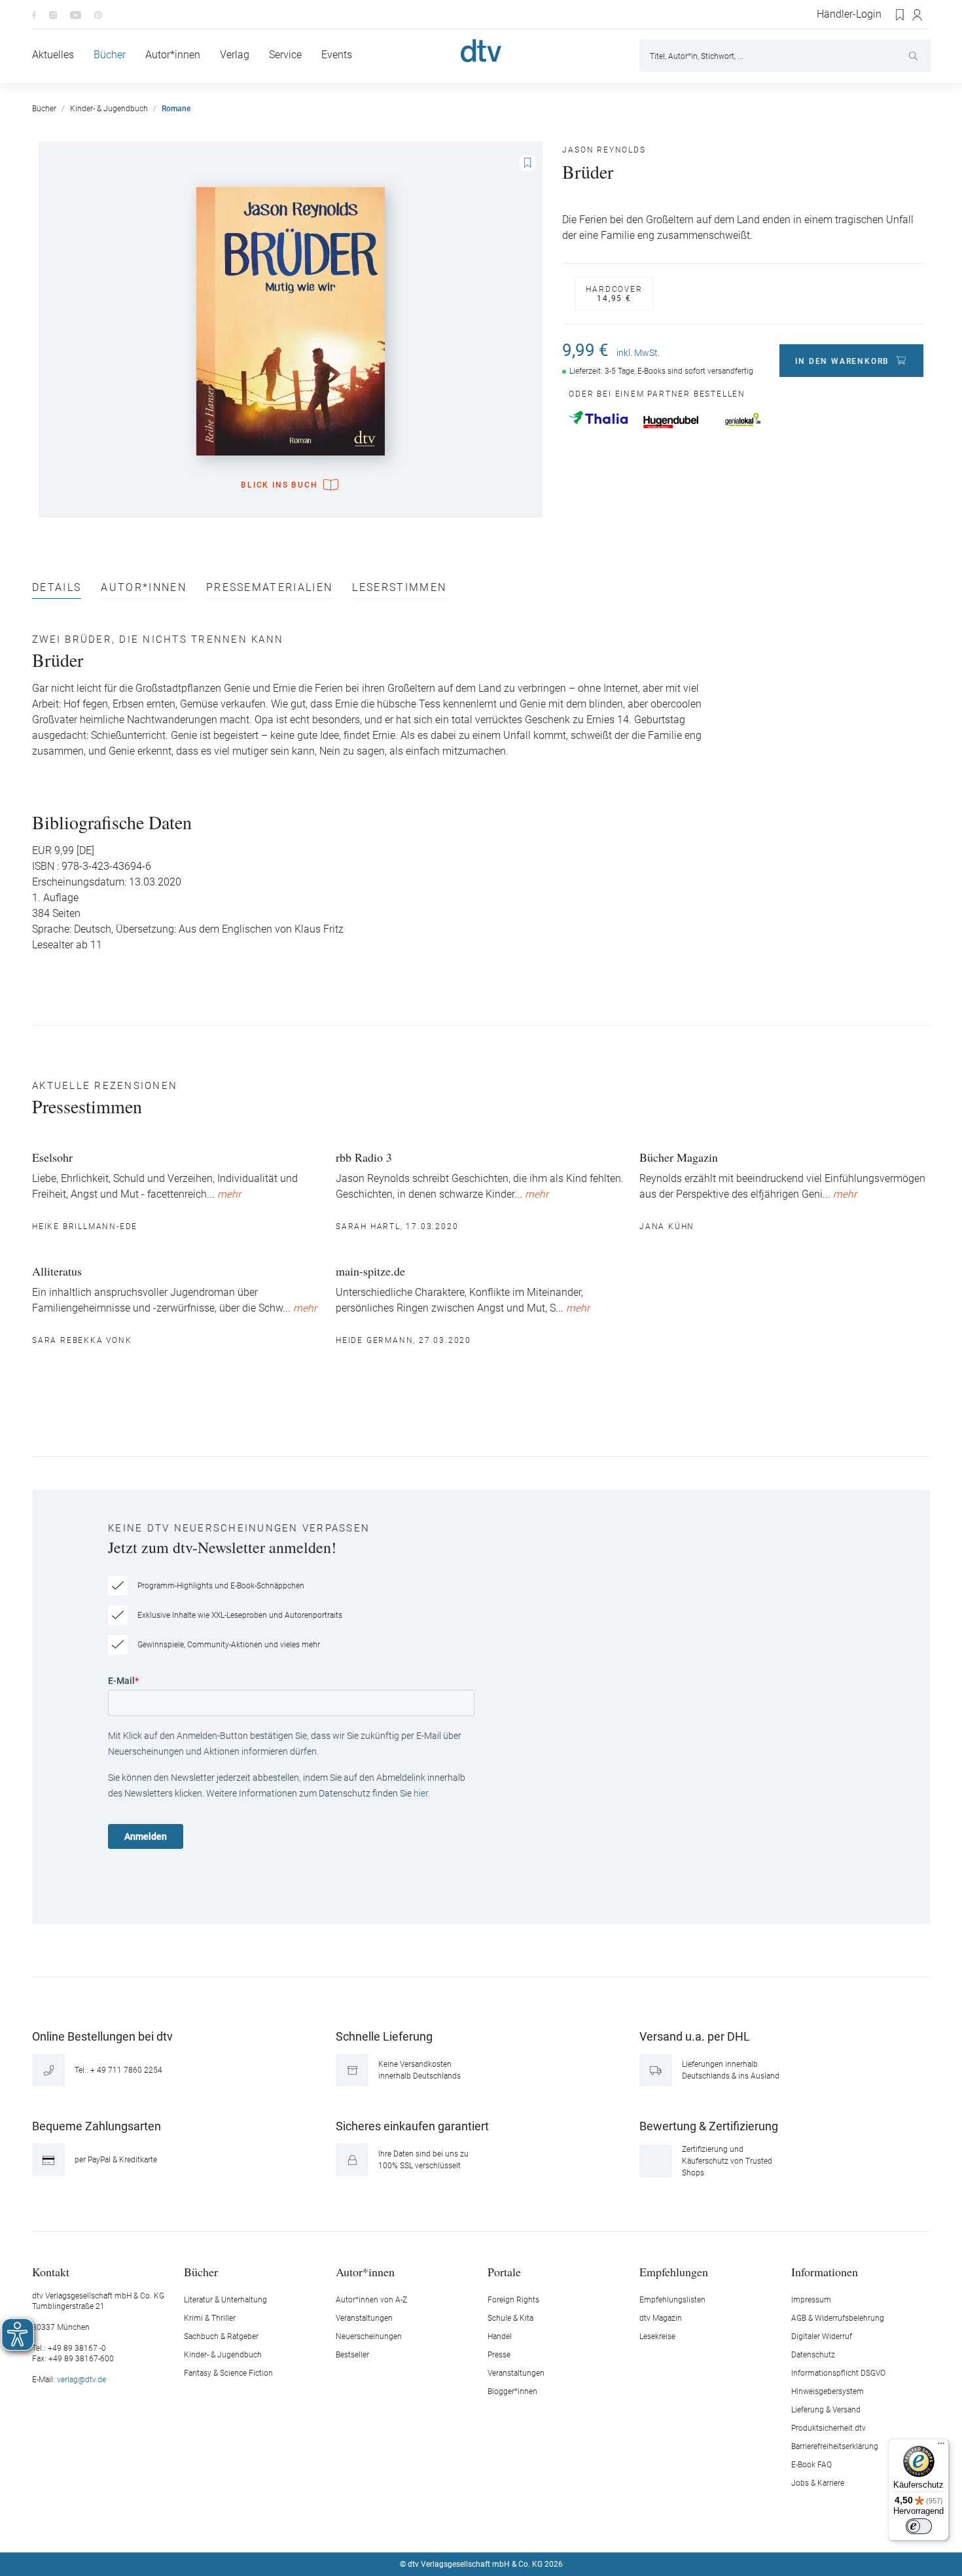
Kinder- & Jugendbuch (223, 2355)
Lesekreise (657, 2336)
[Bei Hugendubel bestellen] (671, 422)
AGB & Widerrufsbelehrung (838, 2318)
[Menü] (941, 2446)
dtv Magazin (661, 2318)
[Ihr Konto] (918, 15)
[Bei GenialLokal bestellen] (743, 420)
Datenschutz (813, 2355)
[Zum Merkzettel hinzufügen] (527, 163)
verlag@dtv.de (81, 2380)
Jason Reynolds (604, 150)
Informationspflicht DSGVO (838, 2373)
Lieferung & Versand (826, 2410)
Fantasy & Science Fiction (228, 2373)
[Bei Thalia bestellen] (598, 418)
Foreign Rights (513, 2300)
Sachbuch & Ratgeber (221, 2336)
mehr (229, 1194)
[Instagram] (53, 14)
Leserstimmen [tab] (399, 588)
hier (421, 1793)
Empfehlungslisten (672, 2300)
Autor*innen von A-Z (371, 2300)
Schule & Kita (510, 2318)
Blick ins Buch (279, 485)
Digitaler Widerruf (822, 2336)
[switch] (919, 2526)
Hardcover (614, 294)
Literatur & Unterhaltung (225, 2300)
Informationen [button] (825, 2271)
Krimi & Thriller (210, 2318)
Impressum (811, 2300)
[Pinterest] (98, 14)
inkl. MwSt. (638, 353)
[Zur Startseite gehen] (481, 51)
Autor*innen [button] (365, 2271)
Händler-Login (849, 14)
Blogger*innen (512, 2391)
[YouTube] (76, 14)
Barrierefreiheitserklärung (835, 2446)
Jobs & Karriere (818, 2483)
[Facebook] (34, 14)
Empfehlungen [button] (674, 2271)
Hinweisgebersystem (828, 2391)
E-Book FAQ (811, 2465)
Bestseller (352, 2355)
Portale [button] (504, 2271)
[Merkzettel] (900, 15)
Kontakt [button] (51, 2271)
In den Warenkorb (842, 361)
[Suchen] (915, 56)
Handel (500, 2336)
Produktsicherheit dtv (828, 2428)
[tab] (57, 591)
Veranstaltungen (364, 2318)
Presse (499, 2355)
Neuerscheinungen (369, 2336)
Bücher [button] (201, 2271)
